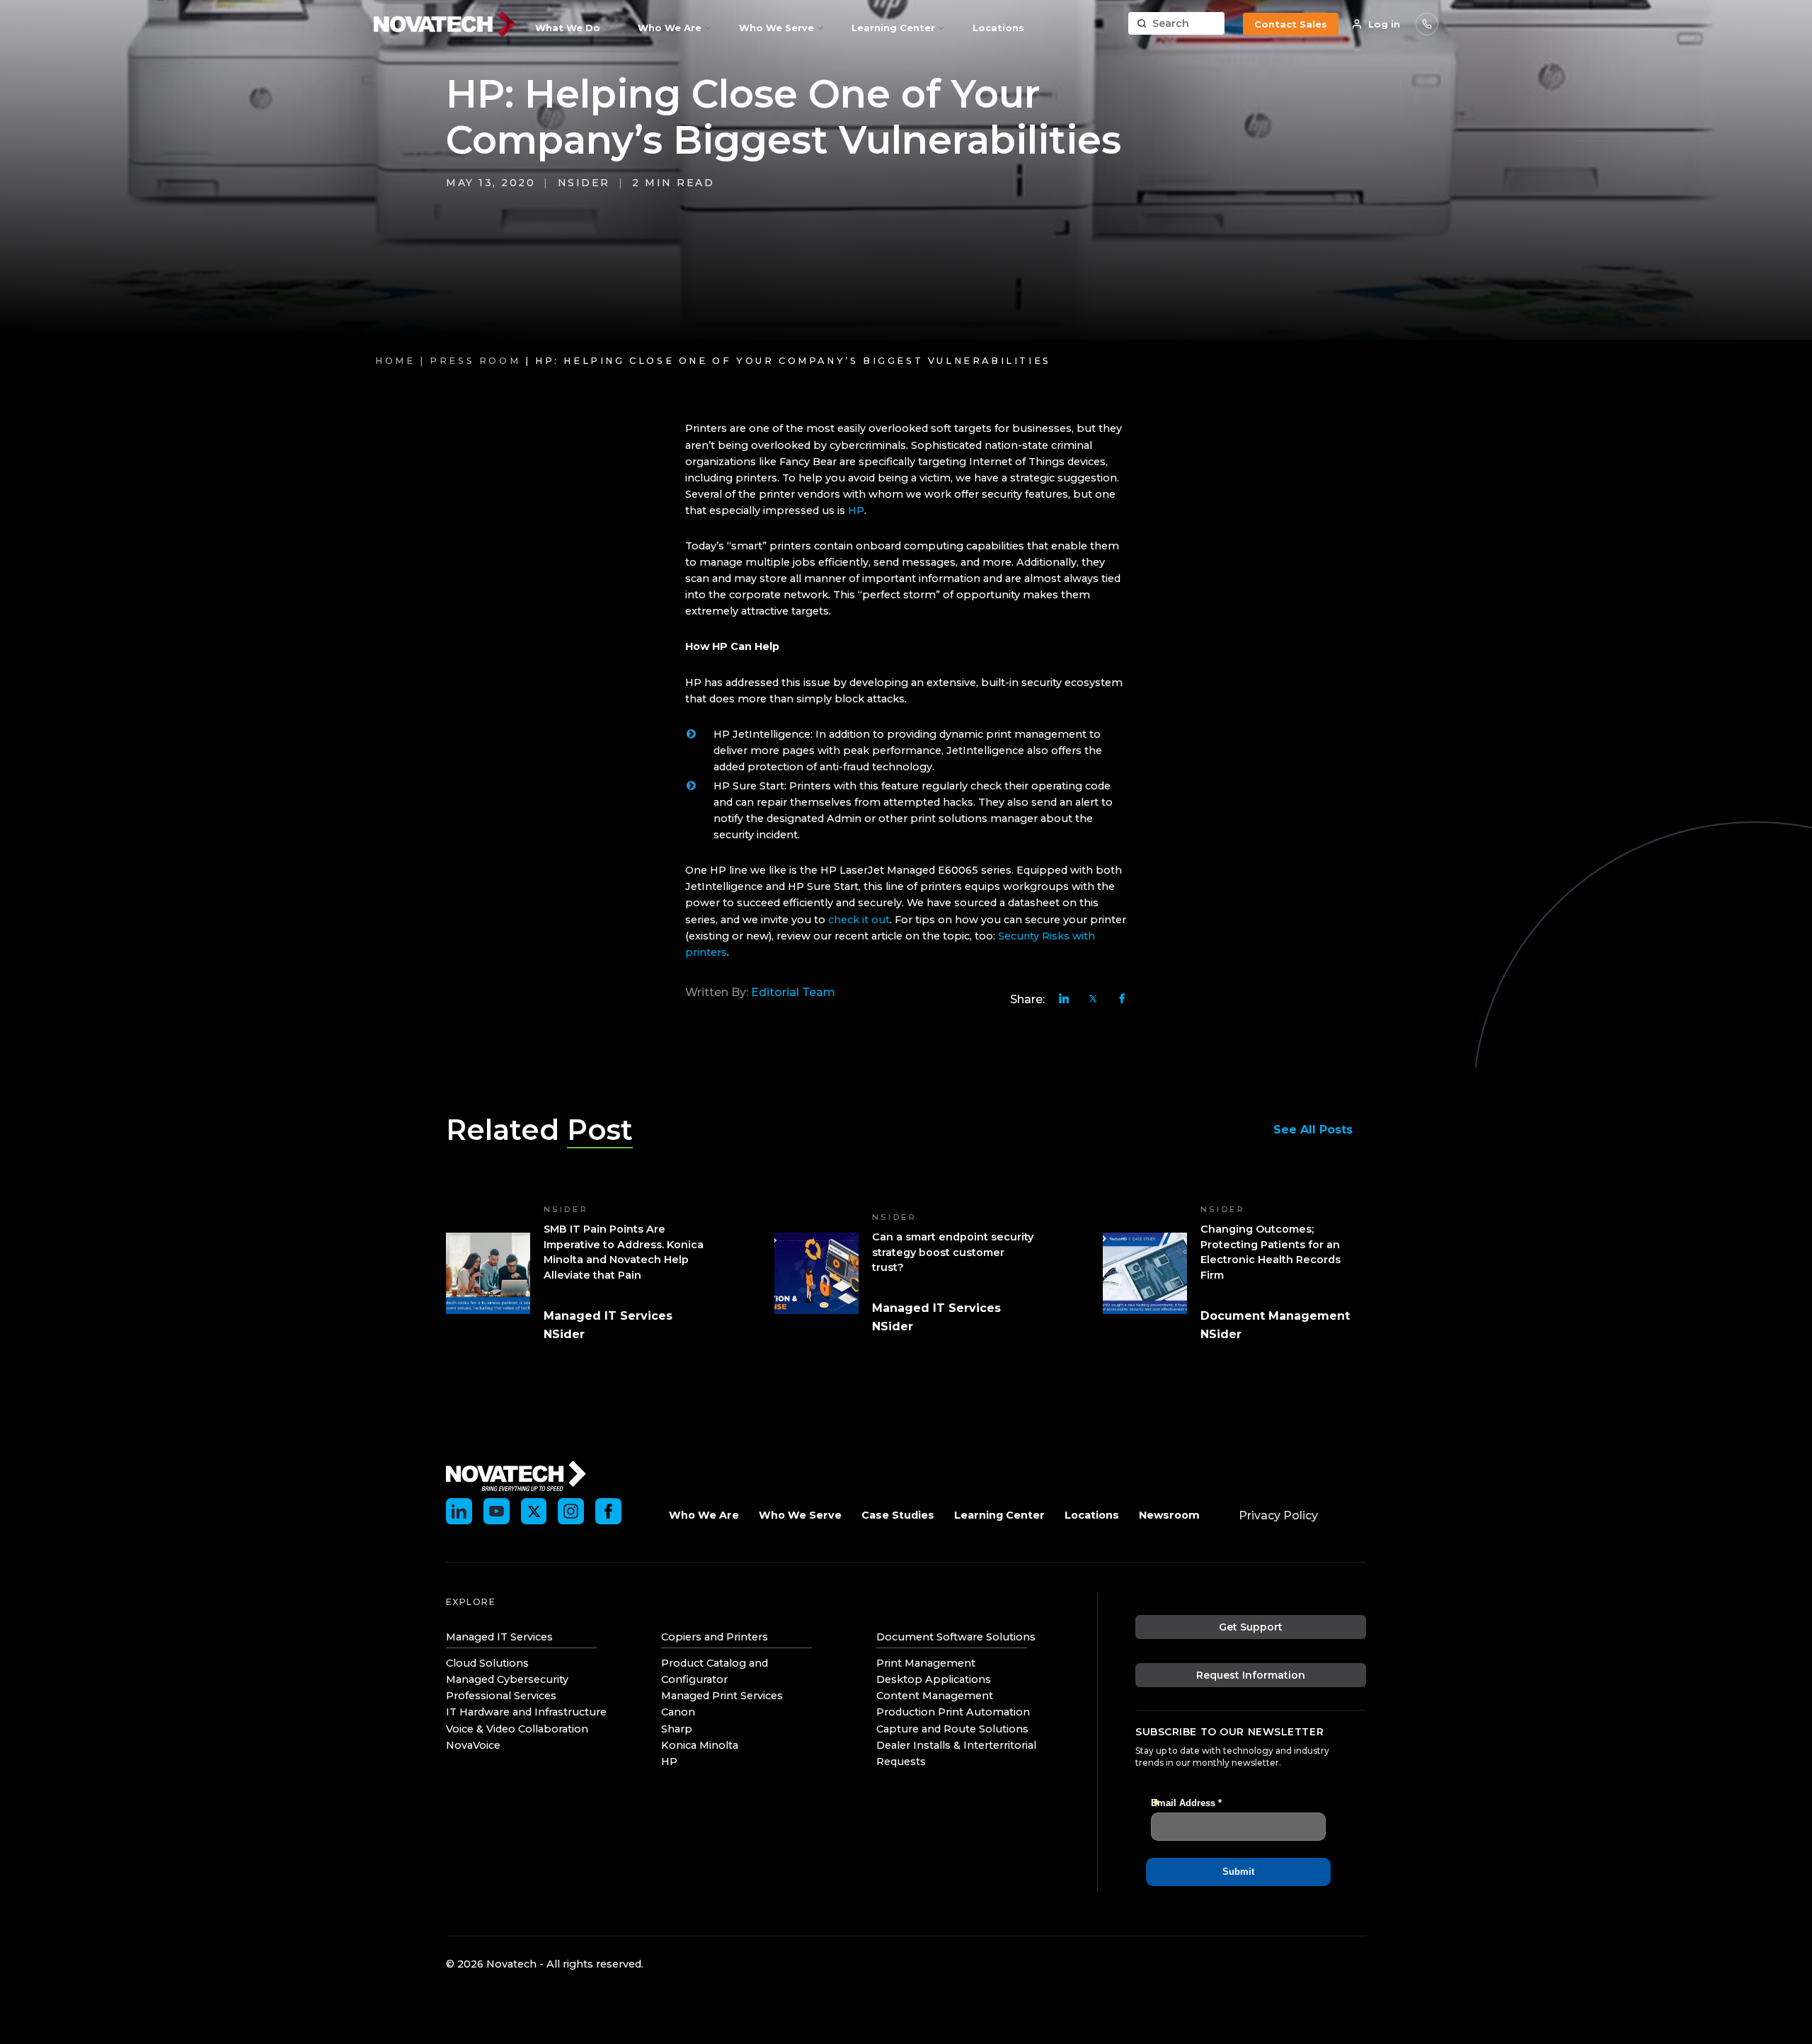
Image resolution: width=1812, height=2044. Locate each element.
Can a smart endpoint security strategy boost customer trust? (953, 1252)
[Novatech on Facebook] (608, 1511)
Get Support (1251, 1627)
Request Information (1251, 1675)
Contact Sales (1291, 24)
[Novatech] (516, 1475)
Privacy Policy (1278, 1515)
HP (856, 510)
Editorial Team (793, 992)
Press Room (475, 361)
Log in (1384, 24)
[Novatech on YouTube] (497, 1511)
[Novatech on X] (534, 1511)
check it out (859, 920)
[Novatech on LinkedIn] (459, 1511)
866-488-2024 (1427, 24)
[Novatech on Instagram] (571, 1511)
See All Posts (1313, 1130)
